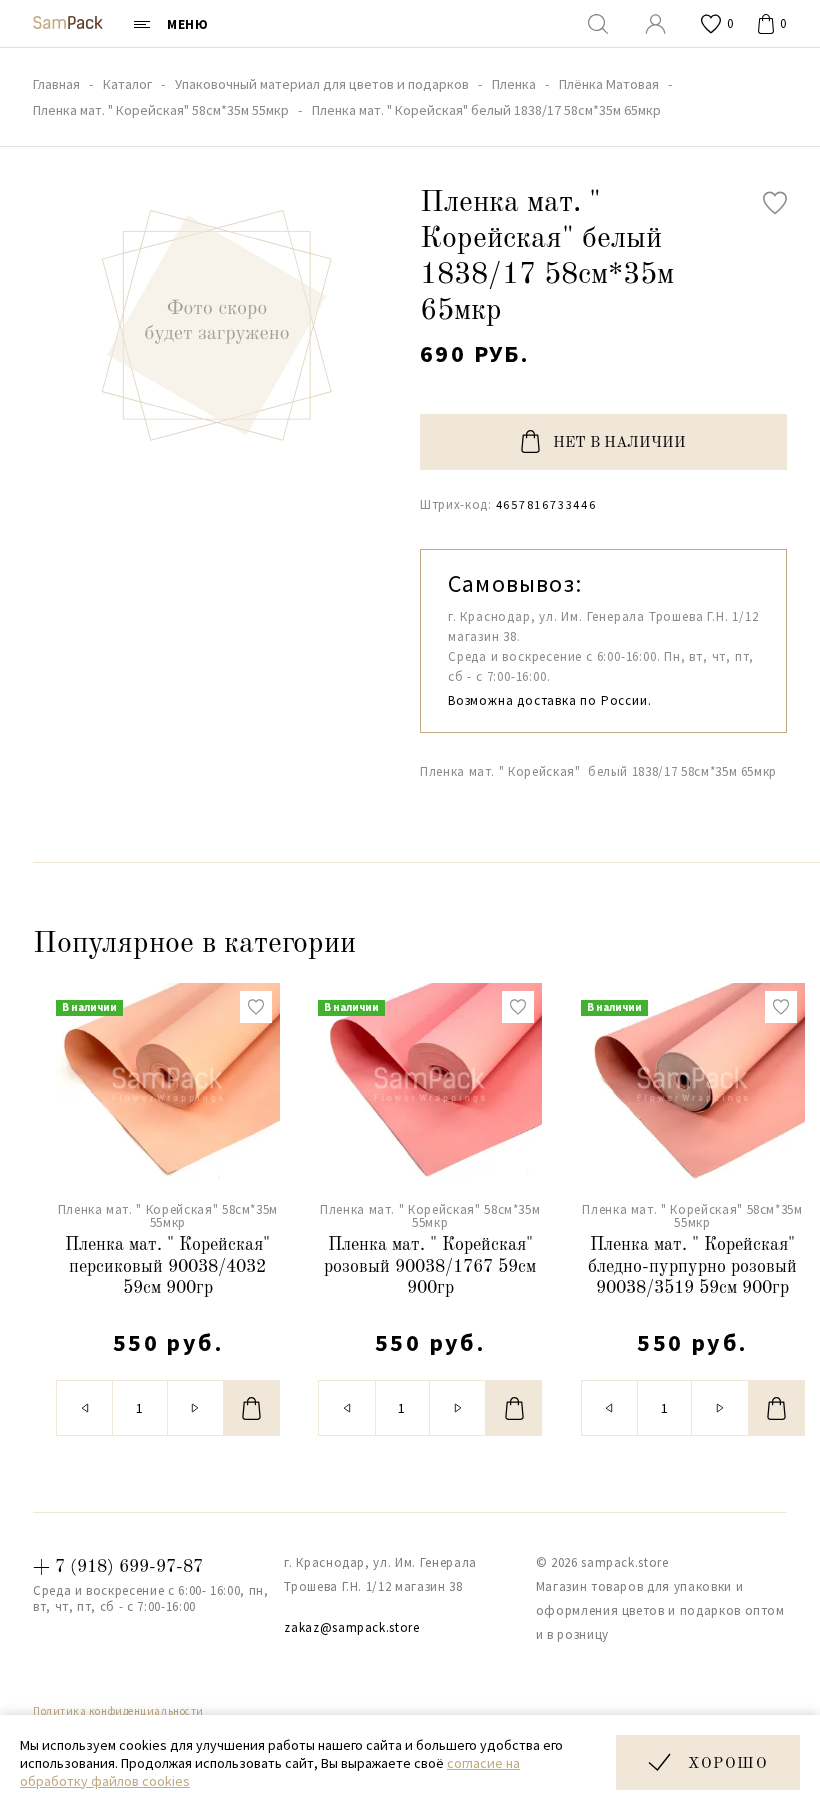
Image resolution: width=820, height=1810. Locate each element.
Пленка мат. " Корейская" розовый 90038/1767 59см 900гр (430, 1266)
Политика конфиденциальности (118, 1711)
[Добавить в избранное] (775, 203)
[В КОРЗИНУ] (252, 1408)
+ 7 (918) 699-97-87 (118, 1567)
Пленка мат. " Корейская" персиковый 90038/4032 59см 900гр (167, 1266)
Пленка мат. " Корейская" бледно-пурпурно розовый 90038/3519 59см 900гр (692, 1266)
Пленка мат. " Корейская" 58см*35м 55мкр (168, 1216)
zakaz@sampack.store (351, 1627)
